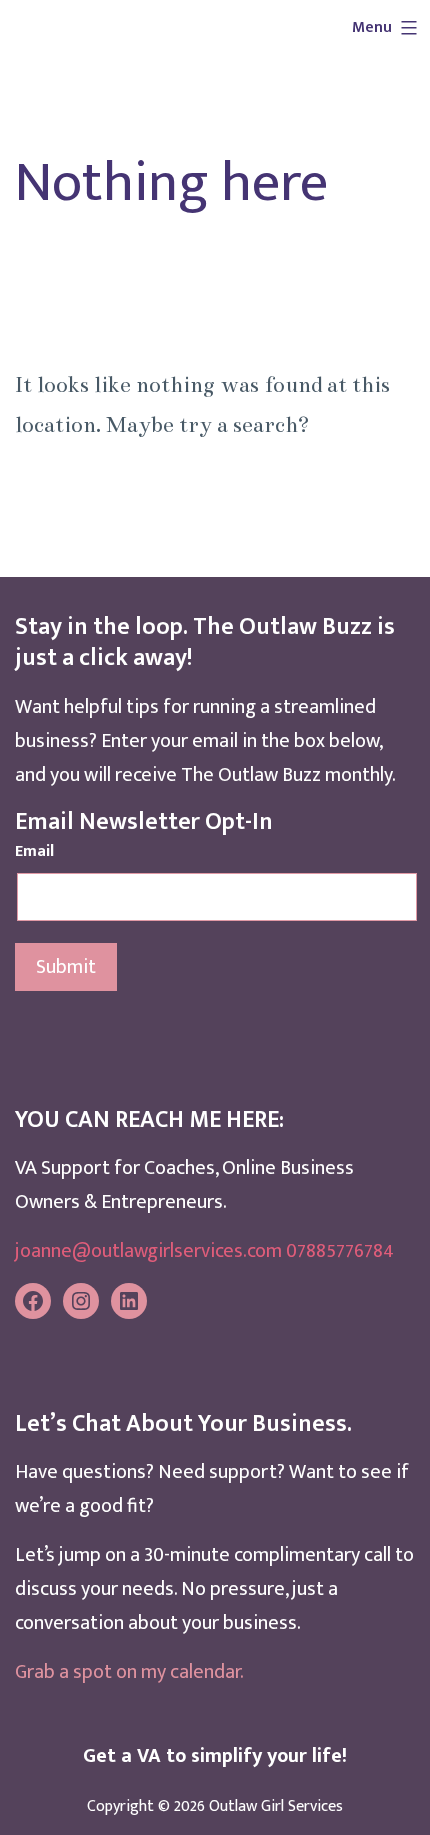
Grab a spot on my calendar (127, 1672)
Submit (66, 967)
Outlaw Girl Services (276, 1806)
